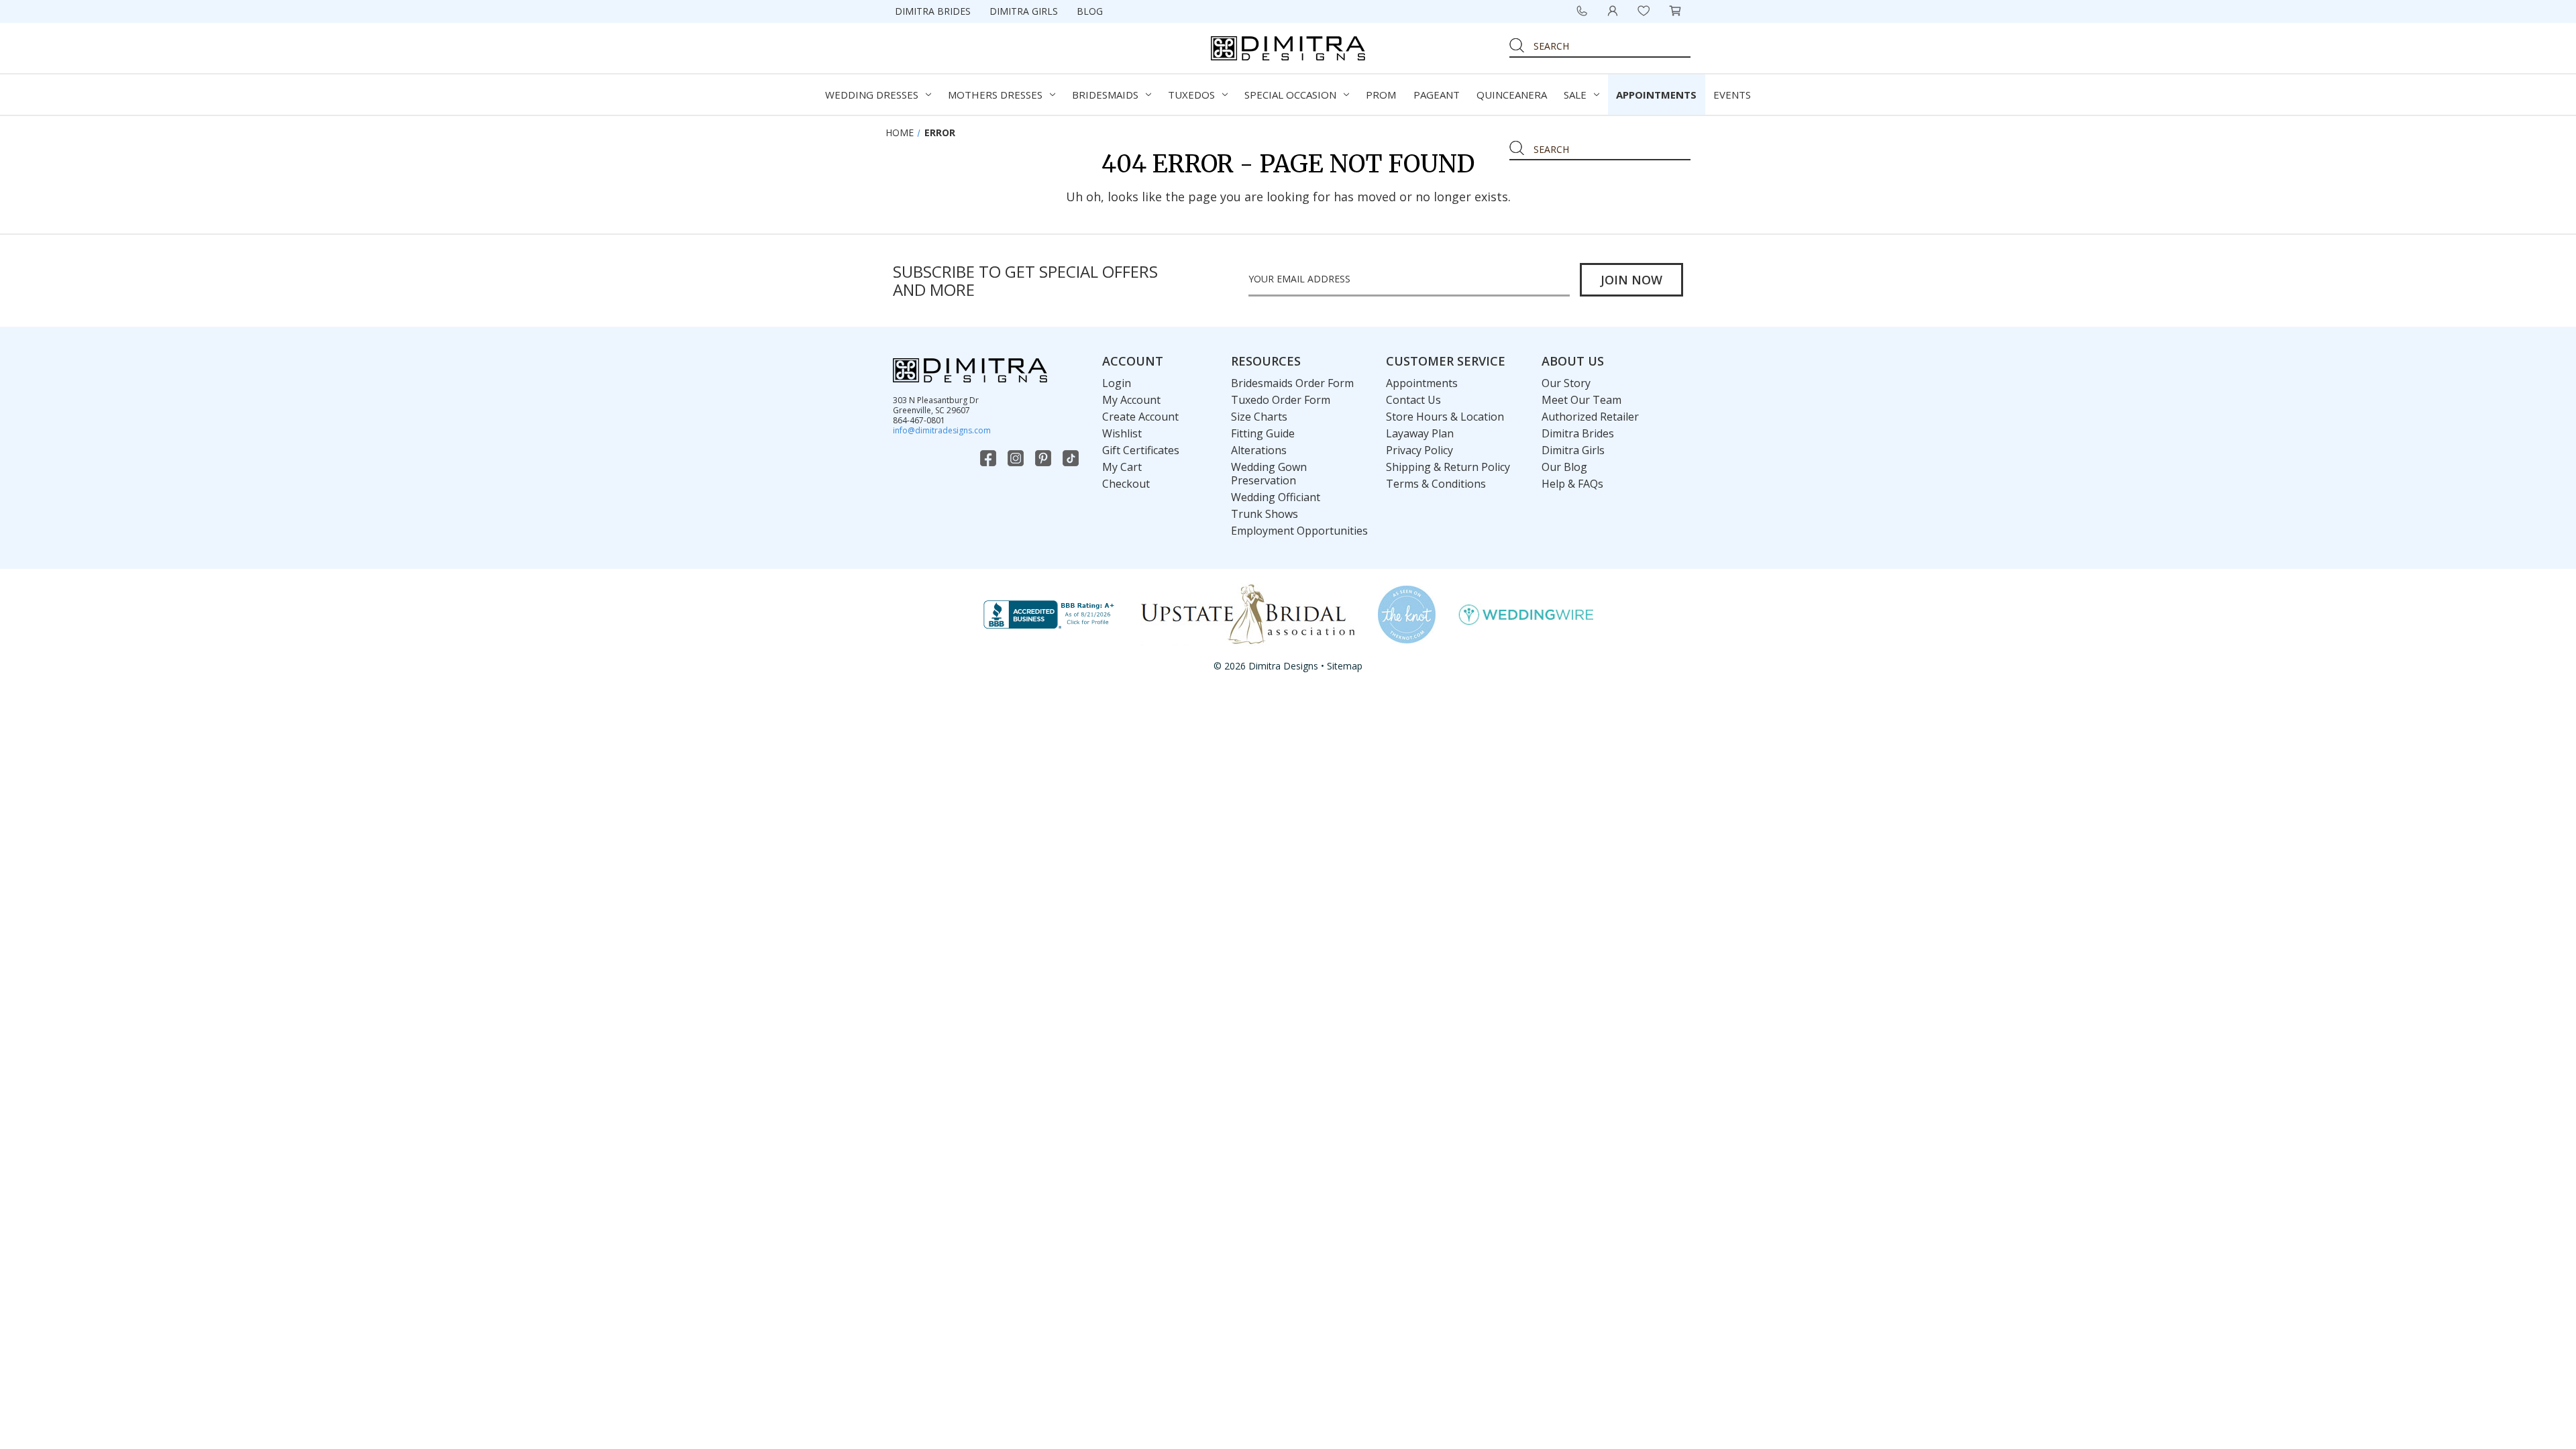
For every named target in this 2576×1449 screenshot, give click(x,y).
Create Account (1140, 417)
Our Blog (1564, 467)
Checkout (1126, 484)
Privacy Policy (1419, 450)
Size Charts (1259, 417)
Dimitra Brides (933, 11)
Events (1732, 95)
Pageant (1437, 95)
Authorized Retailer (1590, 417)
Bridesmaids (1105, 95)
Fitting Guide (1263, 433)
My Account (1131, 400)
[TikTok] (1072, 458)
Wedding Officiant (1276, 497)
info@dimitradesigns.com (942, 430)
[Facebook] (989, 458)
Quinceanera (1512, 95)
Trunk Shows (1265, 514)
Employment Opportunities (1299, 531)
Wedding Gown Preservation (1269, 474)
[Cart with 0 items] (1675, 11)
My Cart (1122, 467)
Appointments (1656, 95)
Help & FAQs (1572, 484)
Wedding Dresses (872, 95)
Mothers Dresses (995, 95)
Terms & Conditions (1436, 484)
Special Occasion (1290, 95)
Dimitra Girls (1024, 11)
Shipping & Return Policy (1448, 467)
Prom (1381, 95)
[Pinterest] (1044, 458)
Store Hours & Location (1445, 417)
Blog (1090, 11)
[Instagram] (1017, 458)
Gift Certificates (1141, 450)
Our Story (1566, 383)
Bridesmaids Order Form (1292, 383)
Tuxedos (1191, 95)
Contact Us (1413, 400)
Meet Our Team (1581, 400)
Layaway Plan (1420, 433)
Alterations (1259, 450)
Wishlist (1122, 433)
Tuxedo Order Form (1281, 400)
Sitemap (1345, 666)
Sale (1575, 95)
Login (1117, 383)
